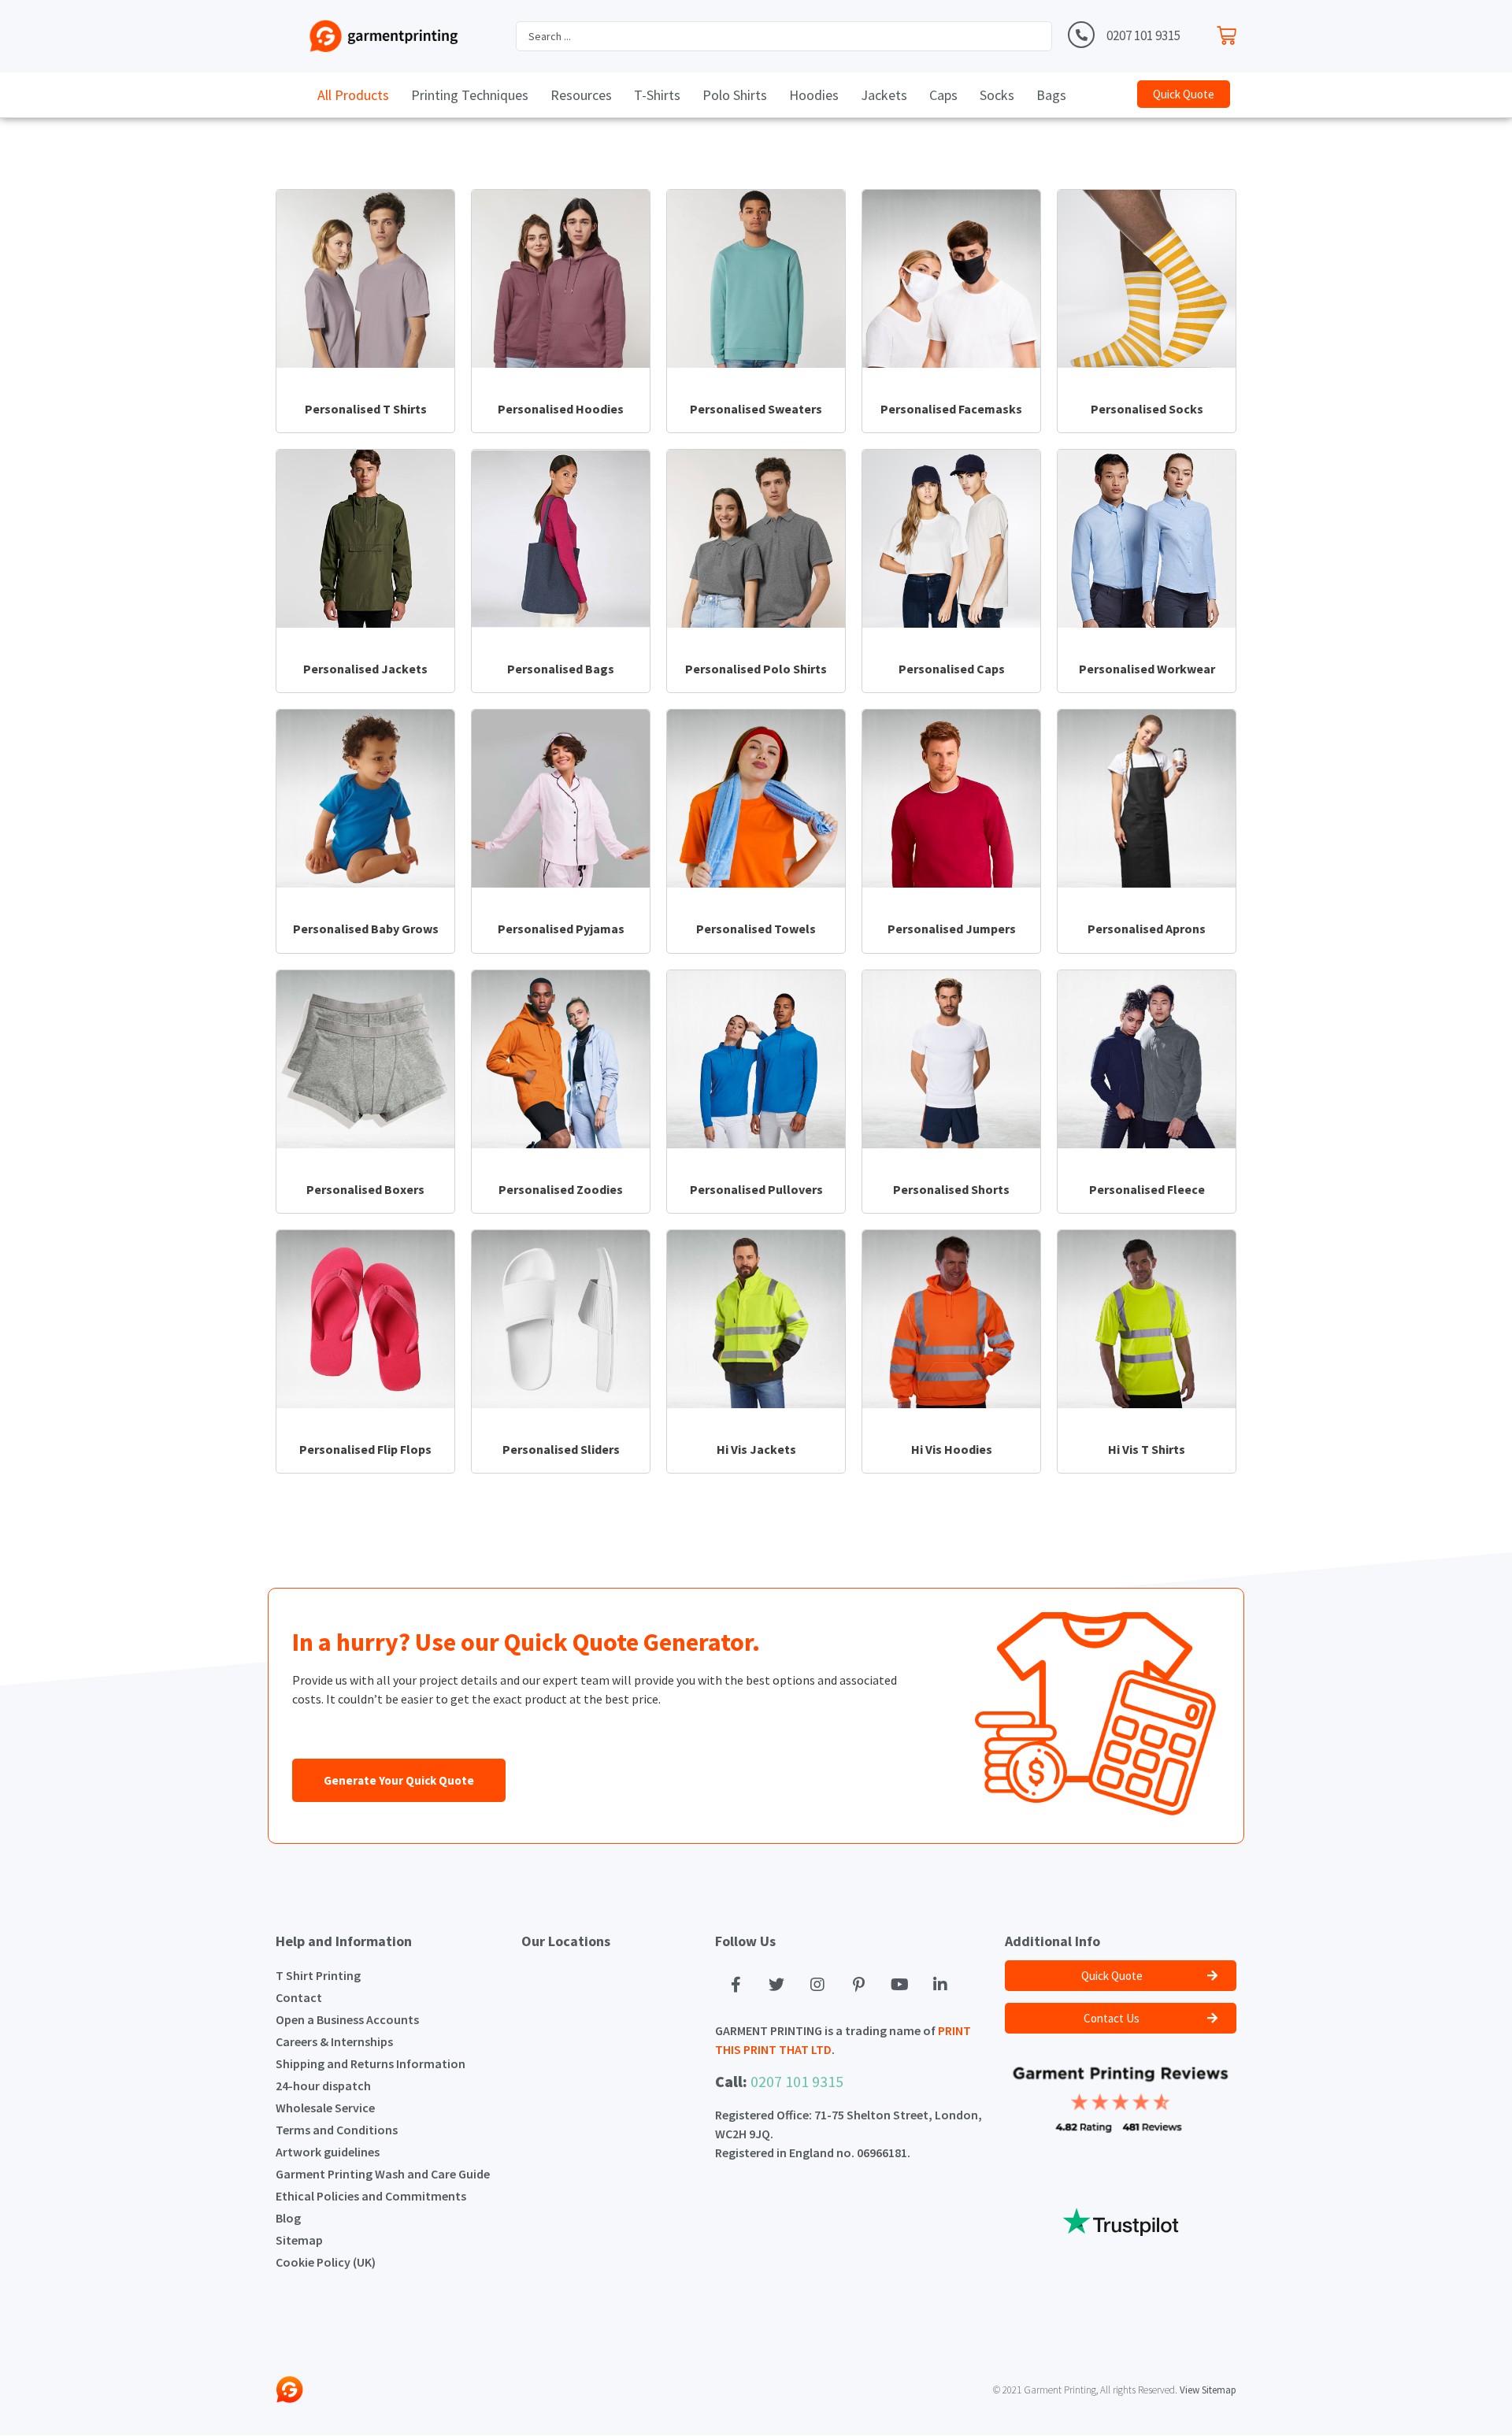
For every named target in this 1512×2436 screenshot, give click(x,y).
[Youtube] (899, 1985)
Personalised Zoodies (561, 1189)
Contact (299, 1997)
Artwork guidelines (328, 2152)
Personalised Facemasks (951, 409)
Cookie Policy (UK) (326, 2262)
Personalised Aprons (1147, 929)
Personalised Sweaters (756, 409)
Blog (288, 2218)
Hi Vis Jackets (756, 1449)
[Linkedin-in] (940, 1985)
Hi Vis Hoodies (952, 1449)
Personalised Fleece (1147, 1189)
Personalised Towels (756, 929)
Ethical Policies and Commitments (371, 2196)
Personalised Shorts (951, 1189)
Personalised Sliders (561, 1449)
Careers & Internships (334, 2041)
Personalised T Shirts (366, 409)
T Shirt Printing (318, 1975)
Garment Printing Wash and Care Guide (383, 2174)
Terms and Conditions (337, 2130)
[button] (1184, 94)
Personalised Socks (1147, 409)
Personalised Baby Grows (366, 929)
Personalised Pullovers (756, 1189)
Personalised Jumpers (952, 929)
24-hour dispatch (323, 2086)
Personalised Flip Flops (365, 1449)
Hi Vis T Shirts (1147, 1449)
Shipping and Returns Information (371, 2063)
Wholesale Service (325, 2108)
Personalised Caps (952, 669)
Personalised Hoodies (561, 409)
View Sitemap (1208, 2390)
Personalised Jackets (365, 669)
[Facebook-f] (736, 1985)
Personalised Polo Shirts (756, 669)
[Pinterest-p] (858, 1985)
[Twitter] (776, 1985)
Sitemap (299, 2240)
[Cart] (1230, 32)
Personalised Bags (561, 669)
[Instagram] (817, 1985)
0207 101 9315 (1143, 35)
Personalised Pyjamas (561, 929)
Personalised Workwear (1147, 669)
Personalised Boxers (365, 1189)
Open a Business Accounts (347, 2019)
